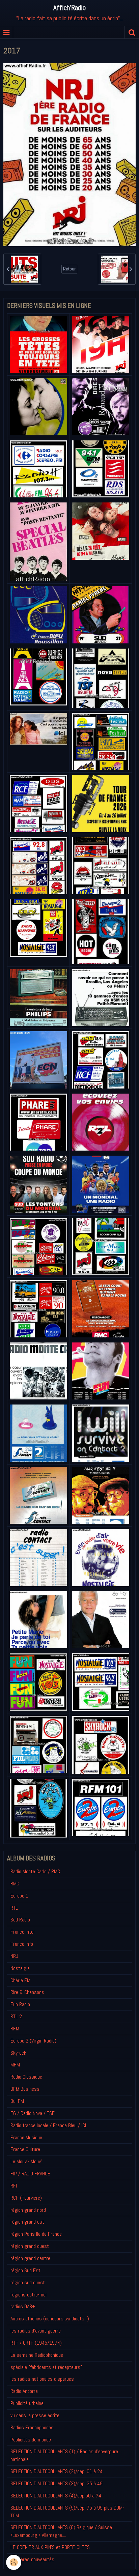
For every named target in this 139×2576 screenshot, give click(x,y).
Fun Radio (20, 2004)
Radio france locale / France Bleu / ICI (48, 2125)
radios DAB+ (23, 2306)
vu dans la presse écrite (35, 2415)
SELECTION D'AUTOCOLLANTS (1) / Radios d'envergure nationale (64, 2455)
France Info (22, 1944)
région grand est (27, 2222)
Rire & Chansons (27, 1992)
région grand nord (28, 2210)
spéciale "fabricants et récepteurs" (46, 2367)
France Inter (23, 1932)
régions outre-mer (29, 2295)
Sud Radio (20, 1920)
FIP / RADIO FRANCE (30, 2174)
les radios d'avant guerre (36, 2331)
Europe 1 (19, 1896)
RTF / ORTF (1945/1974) (36, 2343)
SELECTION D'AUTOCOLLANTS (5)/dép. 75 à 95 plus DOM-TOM (67, 2512)
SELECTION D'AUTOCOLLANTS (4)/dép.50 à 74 (56, 2496)
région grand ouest (30, 2246)
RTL (14, 1908)
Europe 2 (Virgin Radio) (33, 2041)
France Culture (25, 2149)
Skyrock (18, 2053)
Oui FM (17, 2101)
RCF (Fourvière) (26, 2198)
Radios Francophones (32, 2427)
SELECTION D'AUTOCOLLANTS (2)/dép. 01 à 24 (57, 2471)
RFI (14, 2186)
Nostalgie (20, 1968)
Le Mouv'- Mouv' (26, 2161)
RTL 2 (16, 2016)
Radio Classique (26, 2077)
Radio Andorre (24, 2391)
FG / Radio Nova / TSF (33, 2113)
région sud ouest (28, 2282)
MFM (15, 2065)
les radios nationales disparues (42, 2379)
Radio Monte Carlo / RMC (35, 1871)
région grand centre (30, 2258)
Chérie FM (20, 1980)
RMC (15, 1884)
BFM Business (25, 2089)
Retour (69, 269)
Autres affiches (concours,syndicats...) (50, 2319)
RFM (15, 2029)
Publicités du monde (31, 2440)
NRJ (14, 1956)
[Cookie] (14, 2562)
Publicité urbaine (27, 2403)
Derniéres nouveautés (32, 2559)
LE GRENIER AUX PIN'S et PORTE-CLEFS (50, 2547)
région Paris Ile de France (36, 2234)
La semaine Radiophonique (37, 2355)
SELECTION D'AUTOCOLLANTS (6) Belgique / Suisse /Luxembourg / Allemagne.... (61, 2531)
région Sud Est (25, 2270)
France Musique (26, 2137)
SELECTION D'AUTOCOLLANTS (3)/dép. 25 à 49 (57, 2483)
